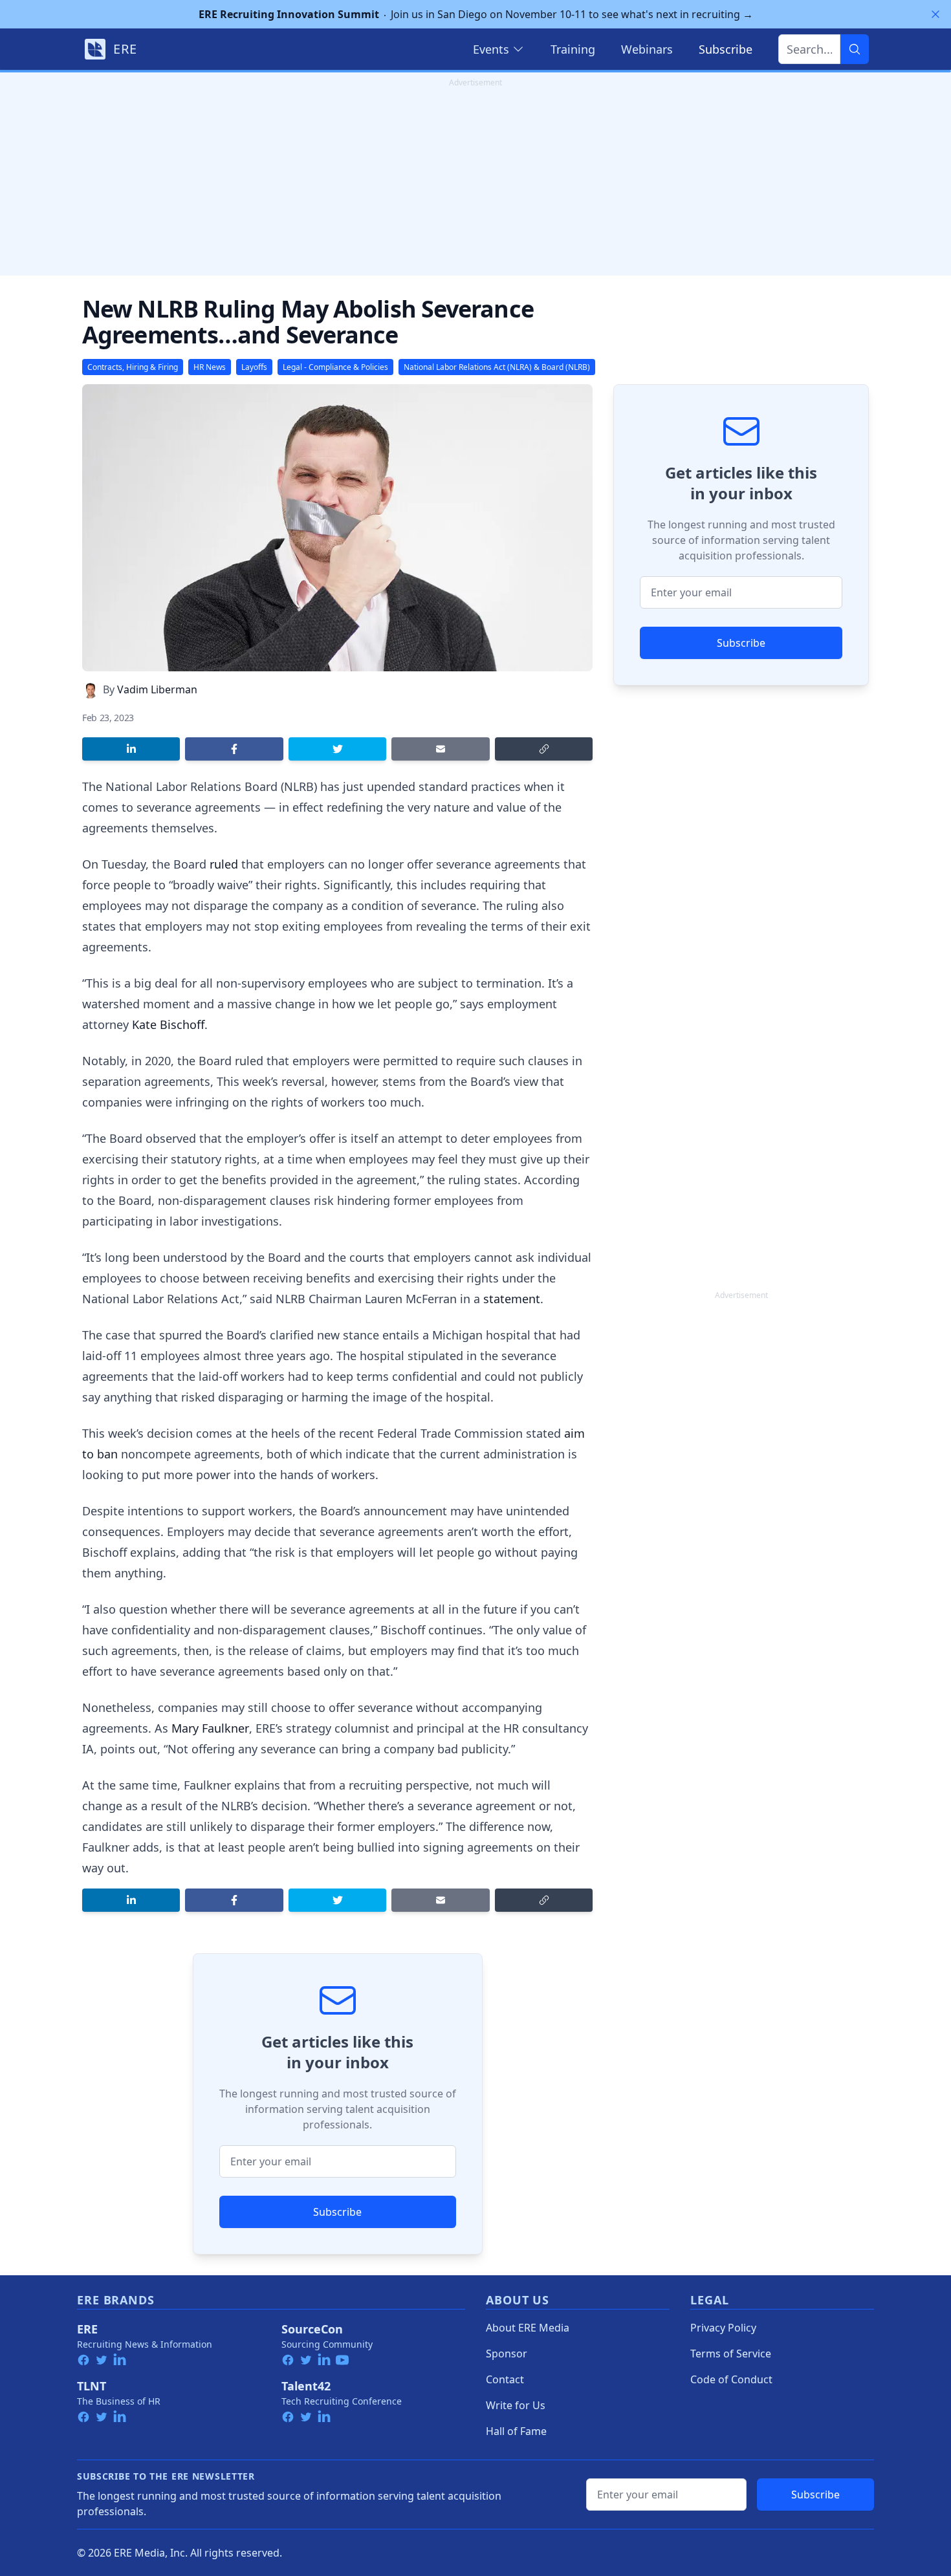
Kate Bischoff (168, 1024)
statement (512, 1299)
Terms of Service (731, 2354)
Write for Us (516, 2405)
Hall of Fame (516, 2431)
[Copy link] (544, 749)
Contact (505, 2379)
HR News (210, 367)
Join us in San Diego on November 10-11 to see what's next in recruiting (476, 14)
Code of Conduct (731, 2379)
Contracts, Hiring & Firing (133, 367)
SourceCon (312, 2329)
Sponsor (507, 2354)
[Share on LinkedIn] (131, 749)
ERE (87, 2329)
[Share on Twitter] (337, 749)
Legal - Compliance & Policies (335, 367)
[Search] (855, 49)
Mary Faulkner (210, 1728)
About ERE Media (528, 2328)
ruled (224, 864)
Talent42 (306, 2386)
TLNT (92, 2386)
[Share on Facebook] (234, 749)
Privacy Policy (723, 2328)
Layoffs (254, 367)
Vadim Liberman (157, 689)
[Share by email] (440, 749)
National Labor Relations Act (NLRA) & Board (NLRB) (497, 367)
